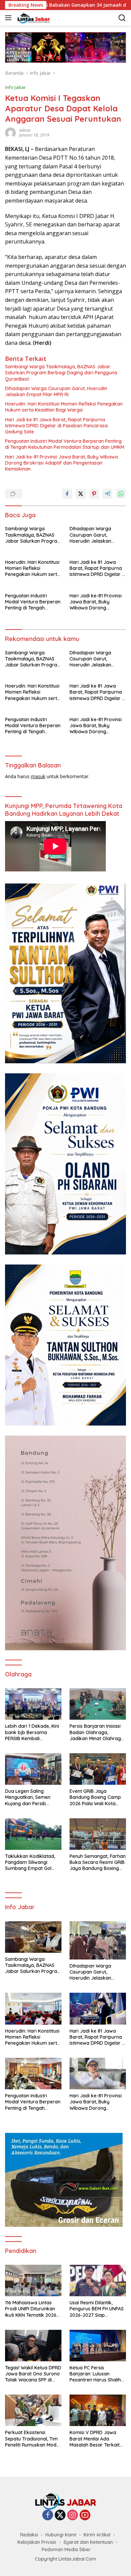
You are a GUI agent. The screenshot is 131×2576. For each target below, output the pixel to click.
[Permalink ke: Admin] (10, 132)
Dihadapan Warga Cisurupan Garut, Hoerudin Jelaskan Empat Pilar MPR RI (56, 391)
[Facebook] (48, 2515)
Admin (25, 130)
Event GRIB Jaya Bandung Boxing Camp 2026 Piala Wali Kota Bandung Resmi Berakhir (97, 1797)
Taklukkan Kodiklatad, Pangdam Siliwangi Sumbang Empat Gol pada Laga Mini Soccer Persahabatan (31, 1862)
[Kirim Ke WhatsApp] (121, 494)
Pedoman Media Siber (66, 2550)
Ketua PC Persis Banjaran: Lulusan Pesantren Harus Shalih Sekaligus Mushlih (95, 2374)
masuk (38, 776)
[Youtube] (85, 2515)
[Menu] (10, 18)
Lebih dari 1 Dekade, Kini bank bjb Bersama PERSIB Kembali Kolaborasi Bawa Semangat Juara (32, 1732)
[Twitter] (60, 2515)
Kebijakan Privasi (37, 2542)
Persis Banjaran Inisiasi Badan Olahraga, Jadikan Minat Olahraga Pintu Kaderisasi (97, 1732)
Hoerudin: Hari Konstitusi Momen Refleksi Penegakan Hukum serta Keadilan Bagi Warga (64, 407)
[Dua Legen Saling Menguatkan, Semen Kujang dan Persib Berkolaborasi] (33, 1769)
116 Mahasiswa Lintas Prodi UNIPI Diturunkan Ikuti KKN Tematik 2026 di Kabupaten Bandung (31, 2309)
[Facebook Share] (67, 494)
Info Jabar (15, 87)
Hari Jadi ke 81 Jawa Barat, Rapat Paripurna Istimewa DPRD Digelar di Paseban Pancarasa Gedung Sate (56, 426)
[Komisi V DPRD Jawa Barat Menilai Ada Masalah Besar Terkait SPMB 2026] (98, 2410)
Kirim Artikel (97, 2535)
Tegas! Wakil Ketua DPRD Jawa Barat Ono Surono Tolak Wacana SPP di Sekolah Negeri (33, 2374)
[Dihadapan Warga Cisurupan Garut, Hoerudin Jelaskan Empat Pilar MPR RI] (98, 1940)
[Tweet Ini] (81, 494)
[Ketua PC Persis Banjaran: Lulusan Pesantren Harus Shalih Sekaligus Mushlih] (98, 2346)
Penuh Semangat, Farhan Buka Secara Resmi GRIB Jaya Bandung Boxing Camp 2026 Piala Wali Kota (98, 1862)
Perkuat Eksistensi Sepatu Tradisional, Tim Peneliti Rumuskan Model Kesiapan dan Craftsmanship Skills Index (33, 2439)
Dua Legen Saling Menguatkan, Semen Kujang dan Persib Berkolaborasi (28, 1797)
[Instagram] (73, 2515)
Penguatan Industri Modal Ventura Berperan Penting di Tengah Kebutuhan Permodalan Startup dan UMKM (65, 444)
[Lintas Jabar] (33, 18)
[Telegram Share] (107, 494)
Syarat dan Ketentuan (88, 2542)
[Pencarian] (122, 18)
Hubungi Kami (61, 2535)
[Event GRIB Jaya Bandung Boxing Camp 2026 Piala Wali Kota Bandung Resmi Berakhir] (98, 1769)
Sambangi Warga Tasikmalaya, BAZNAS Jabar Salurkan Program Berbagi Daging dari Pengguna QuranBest (61, 373)
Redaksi (29, 2535)
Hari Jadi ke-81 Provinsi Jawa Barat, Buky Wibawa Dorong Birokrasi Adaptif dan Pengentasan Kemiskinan (61, 463)
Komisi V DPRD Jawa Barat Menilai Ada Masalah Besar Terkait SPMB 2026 (95, 2439)
